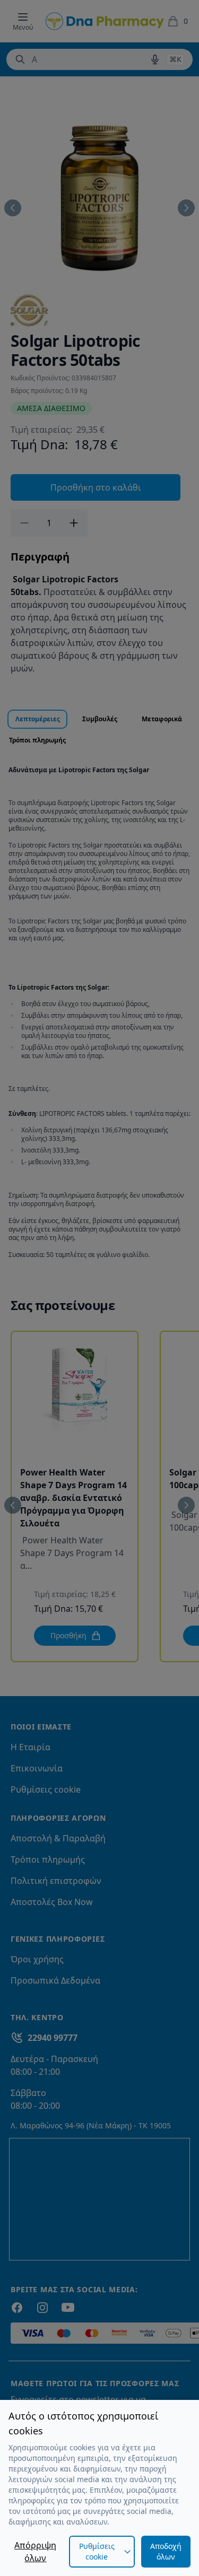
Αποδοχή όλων (166, 2551)
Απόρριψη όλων (35, 2552)
